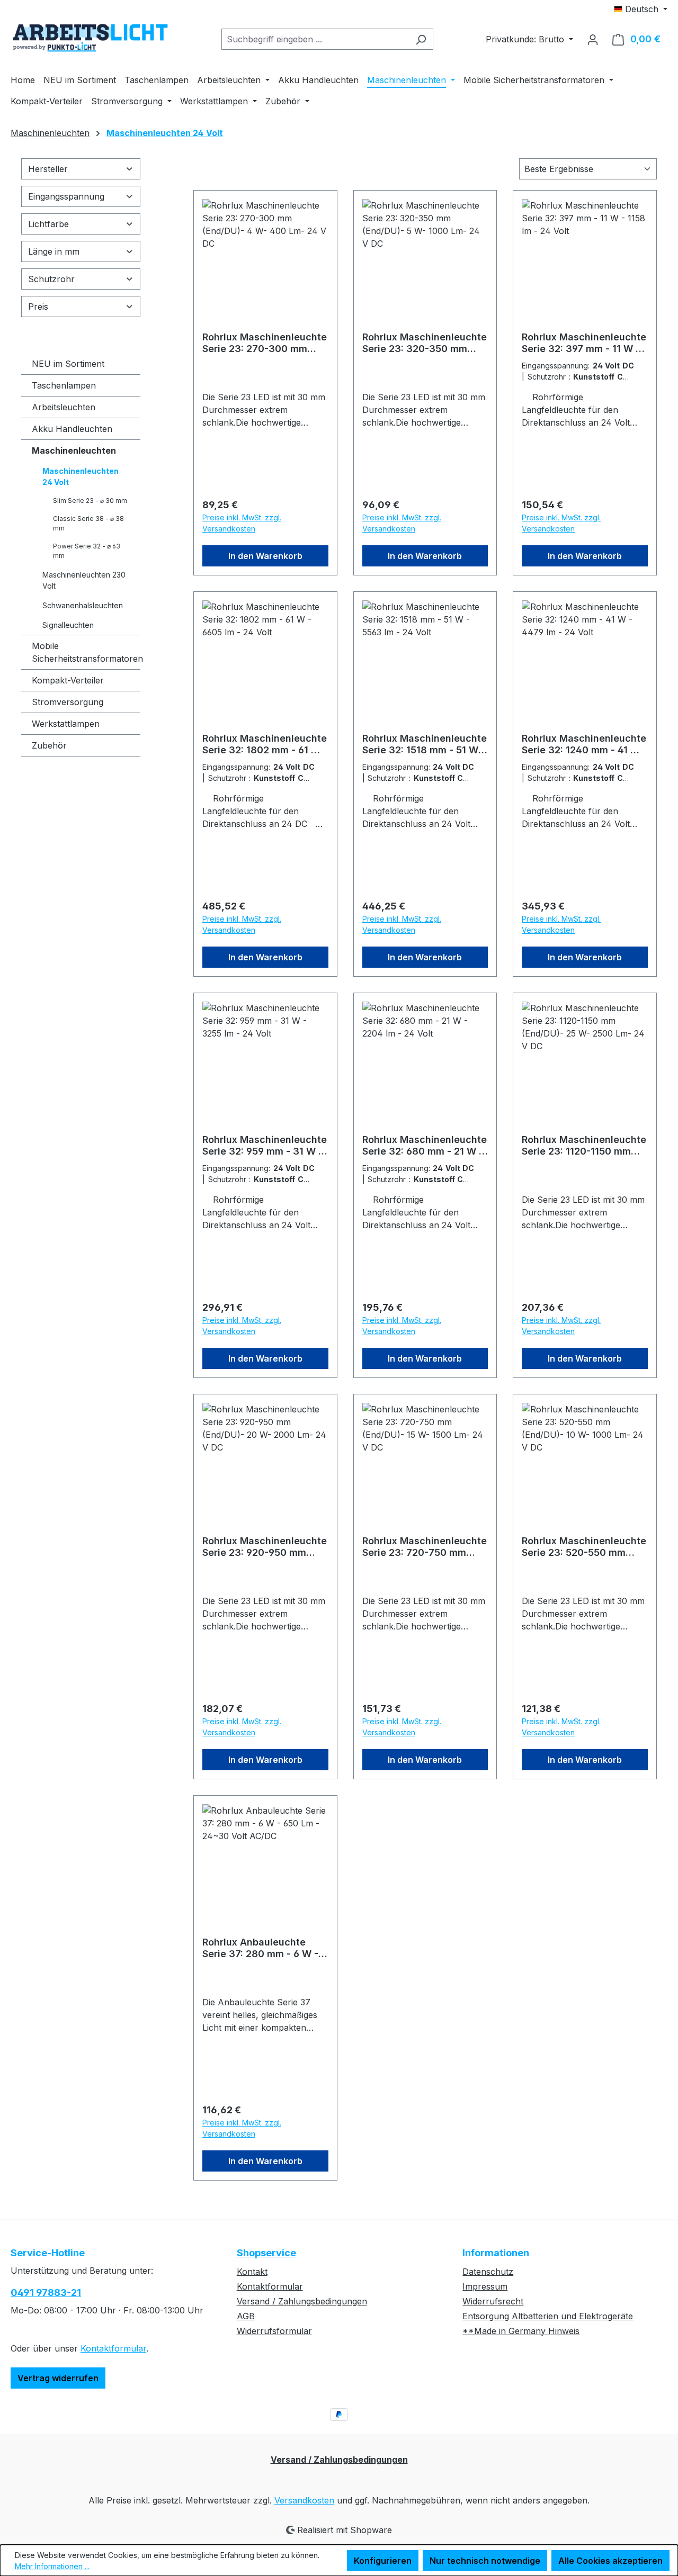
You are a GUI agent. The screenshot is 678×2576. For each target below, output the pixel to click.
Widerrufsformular (274, 2331)
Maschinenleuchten (74, 451)
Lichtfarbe (48, 224)
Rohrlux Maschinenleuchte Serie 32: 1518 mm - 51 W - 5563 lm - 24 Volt (425, 744)
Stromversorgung (68, 702)
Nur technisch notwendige (485, 2561)
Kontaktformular (113, 2348)
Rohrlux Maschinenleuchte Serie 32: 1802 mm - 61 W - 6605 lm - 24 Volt (265, 744)
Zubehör (49, 745)
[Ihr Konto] (593, 39)
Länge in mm (54, 251)
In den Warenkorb (265, 556)
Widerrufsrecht (493, 2301)
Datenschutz (488, 2272)
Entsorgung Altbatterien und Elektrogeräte (548, 2316)
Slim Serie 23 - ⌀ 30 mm (90, 501)
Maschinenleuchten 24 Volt (81, 476)
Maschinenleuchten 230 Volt (84, 580)
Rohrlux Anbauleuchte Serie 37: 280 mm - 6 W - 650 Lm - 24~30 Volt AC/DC (260, 1948)
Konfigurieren (383, 2561)
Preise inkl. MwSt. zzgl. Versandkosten (242, 523)
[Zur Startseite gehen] (90, 37)
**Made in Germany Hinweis (521, 2331)
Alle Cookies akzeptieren (610, 2561)
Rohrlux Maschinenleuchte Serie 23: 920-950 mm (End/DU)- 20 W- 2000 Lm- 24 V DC (265, 1547)
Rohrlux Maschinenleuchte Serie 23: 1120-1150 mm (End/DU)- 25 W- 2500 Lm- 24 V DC (584, 1146)
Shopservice (266, 2253)
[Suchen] (421, 39)
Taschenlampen (64, 385)
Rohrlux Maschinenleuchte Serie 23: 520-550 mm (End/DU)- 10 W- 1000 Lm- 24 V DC (584, 1547)
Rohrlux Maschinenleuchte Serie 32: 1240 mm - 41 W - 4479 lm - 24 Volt (584, 744)
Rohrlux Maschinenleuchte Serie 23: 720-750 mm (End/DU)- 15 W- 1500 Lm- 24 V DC (425, 1547)
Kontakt (252, 2272)
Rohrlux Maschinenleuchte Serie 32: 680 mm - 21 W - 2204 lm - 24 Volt (425, 1146)
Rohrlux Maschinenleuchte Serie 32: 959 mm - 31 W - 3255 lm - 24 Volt (265, 1146)
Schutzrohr (51, 279)
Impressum (485, 2286)
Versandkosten (304, 2500)
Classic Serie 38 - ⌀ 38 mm (88, 523)
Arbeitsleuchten (64, 407)
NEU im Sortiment (68, 364)
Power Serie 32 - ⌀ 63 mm (87, 551)
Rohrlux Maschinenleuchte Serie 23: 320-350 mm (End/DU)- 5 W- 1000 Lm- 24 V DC (425, 343)
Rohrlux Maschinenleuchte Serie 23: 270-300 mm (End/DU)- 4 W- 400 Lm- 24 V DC (265, 343)
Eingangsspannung (66, 196)
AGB (246, 2316)
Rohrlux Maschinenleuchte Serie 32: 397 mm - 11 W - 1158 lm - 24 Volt (584, 343)
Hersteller (48, 169)
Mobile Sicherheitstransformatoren (86, 652)
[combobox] (315, 39)
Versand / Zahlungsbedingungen (302, 2301)
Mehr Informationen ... (52, 2566)
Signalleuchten (68, 625)
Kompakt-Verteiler (68, 680)
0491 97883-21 (46, 2293)
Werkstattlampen (66, 724)
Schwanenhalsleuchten (83, 605)
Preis (38, 307)
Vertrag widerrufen (58, 2378)
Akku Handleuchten (72, 429)
